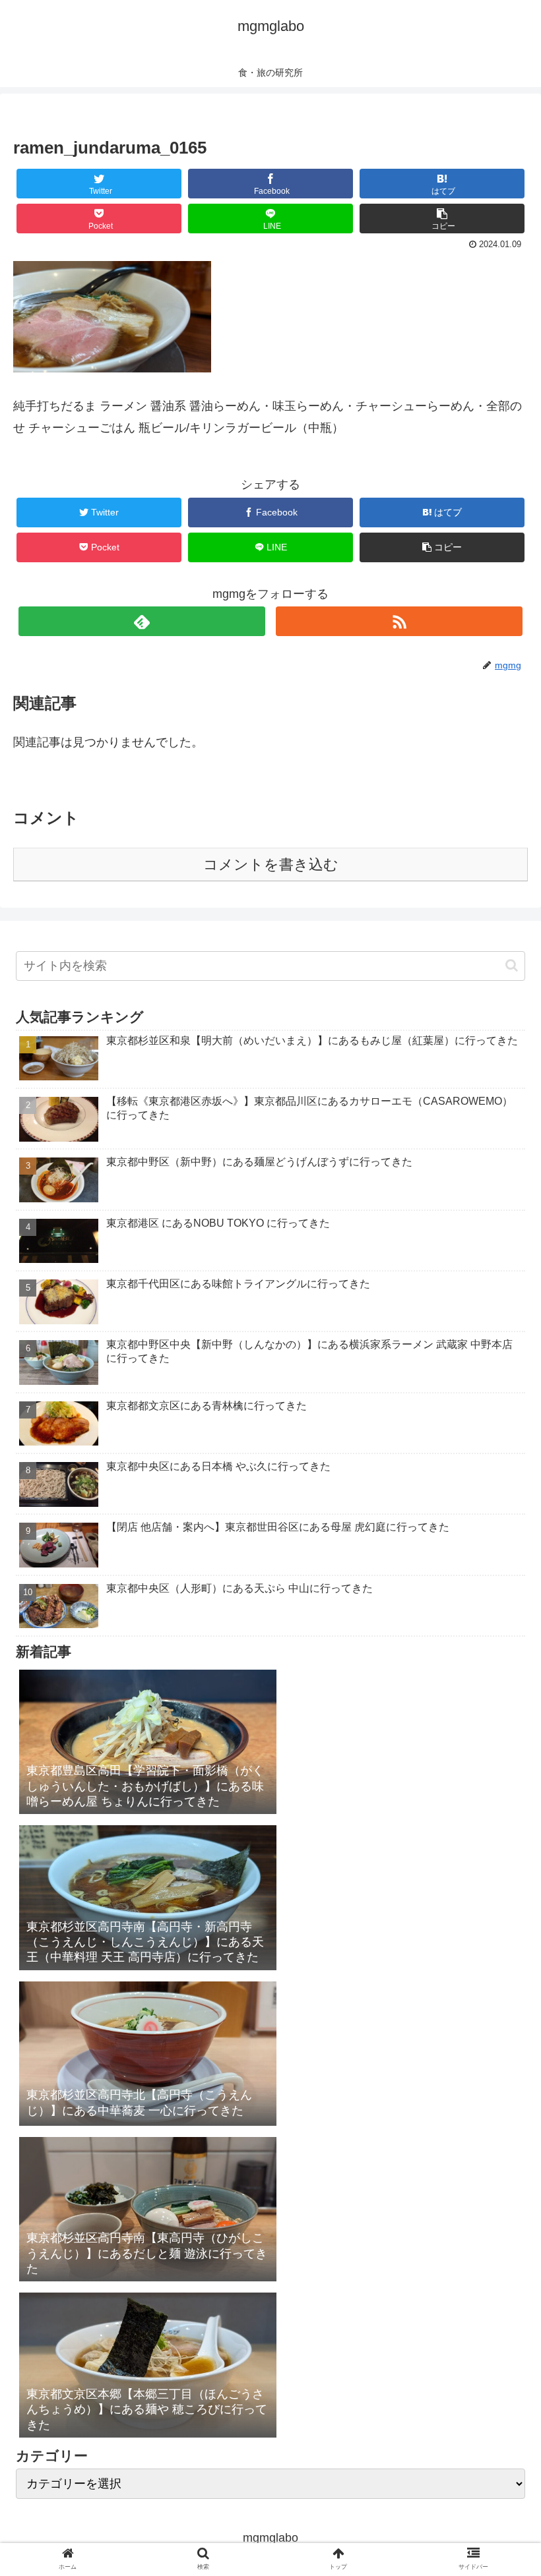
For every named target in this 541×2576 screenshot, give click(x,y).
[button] (512, 965)
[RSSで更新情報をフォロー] (399, 621)
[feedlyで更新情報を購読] (142, 621)
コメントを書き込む (271, 864)
